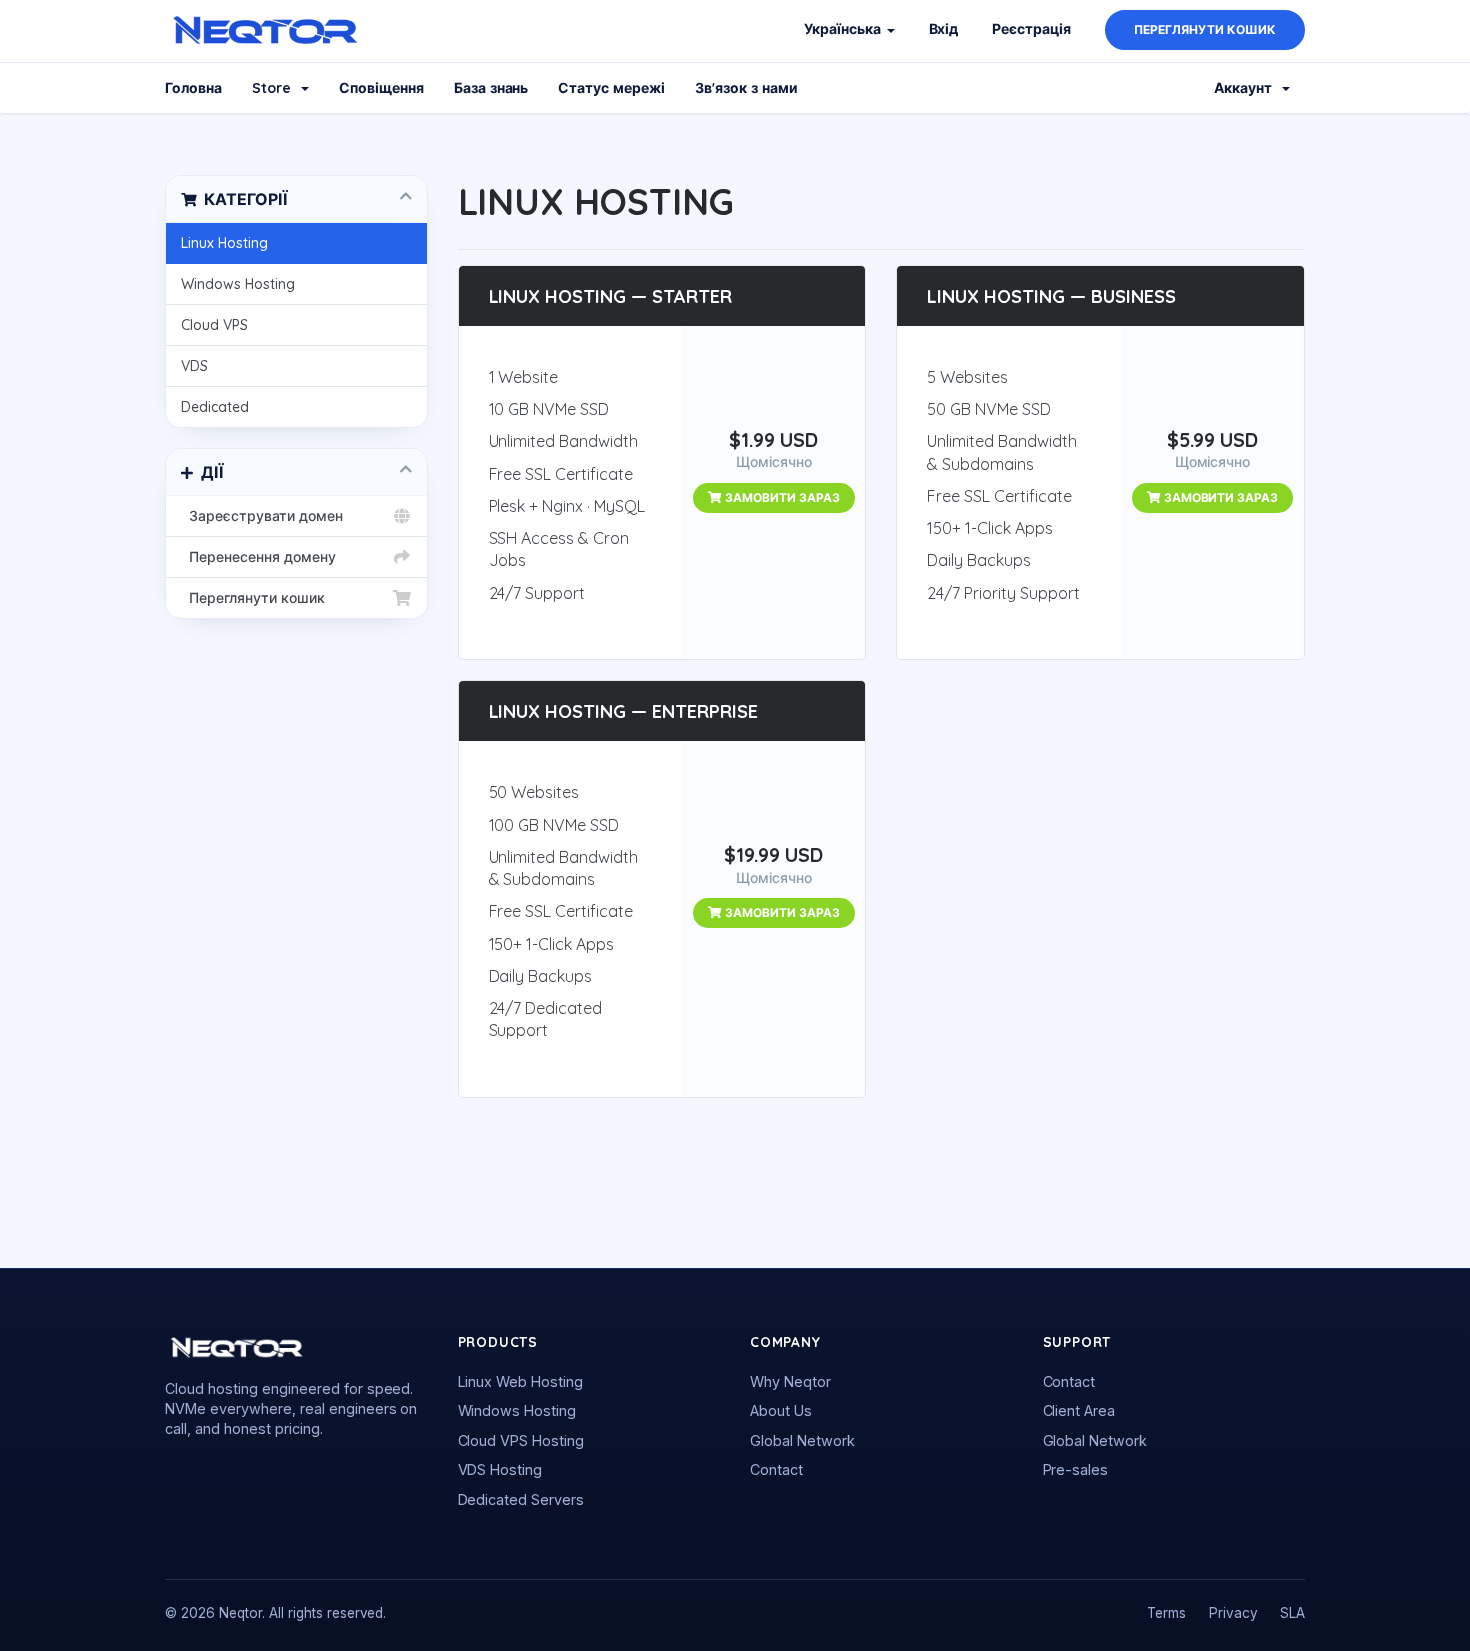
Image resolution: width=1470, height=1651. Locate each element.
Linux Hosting (224, 243)
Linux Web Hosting (521, 1381)
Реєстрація (1031, 29)
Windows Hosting (238, 284)
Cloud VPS (214, 325)
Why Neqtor (790, 1381)
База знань (491, 88)
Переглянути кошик (1205, 29)
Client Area (1079, 1410)
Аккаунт (1247, 88)
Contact (776, 1469)
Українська (844, 29)
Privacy (1233, 1613)
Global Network (802, 1440)
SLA (1292, 1613)
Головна (193, 88)
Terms (1166, 1613)
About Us (781, 1410)
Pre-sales (1076, 1469)
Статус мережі (611, 88)
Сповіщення (381, 88)
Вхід (944, 29)
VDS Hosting (500, 1469)
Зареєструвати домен (262, 516)
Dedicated (215, 407)
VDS (194, 366)
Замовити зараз (781, 497)
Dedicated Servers (521, 1499)
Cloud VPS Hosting (521, 1440)
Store (275, 88)
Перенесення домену (258, 557)
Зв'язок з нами (746, 88)
